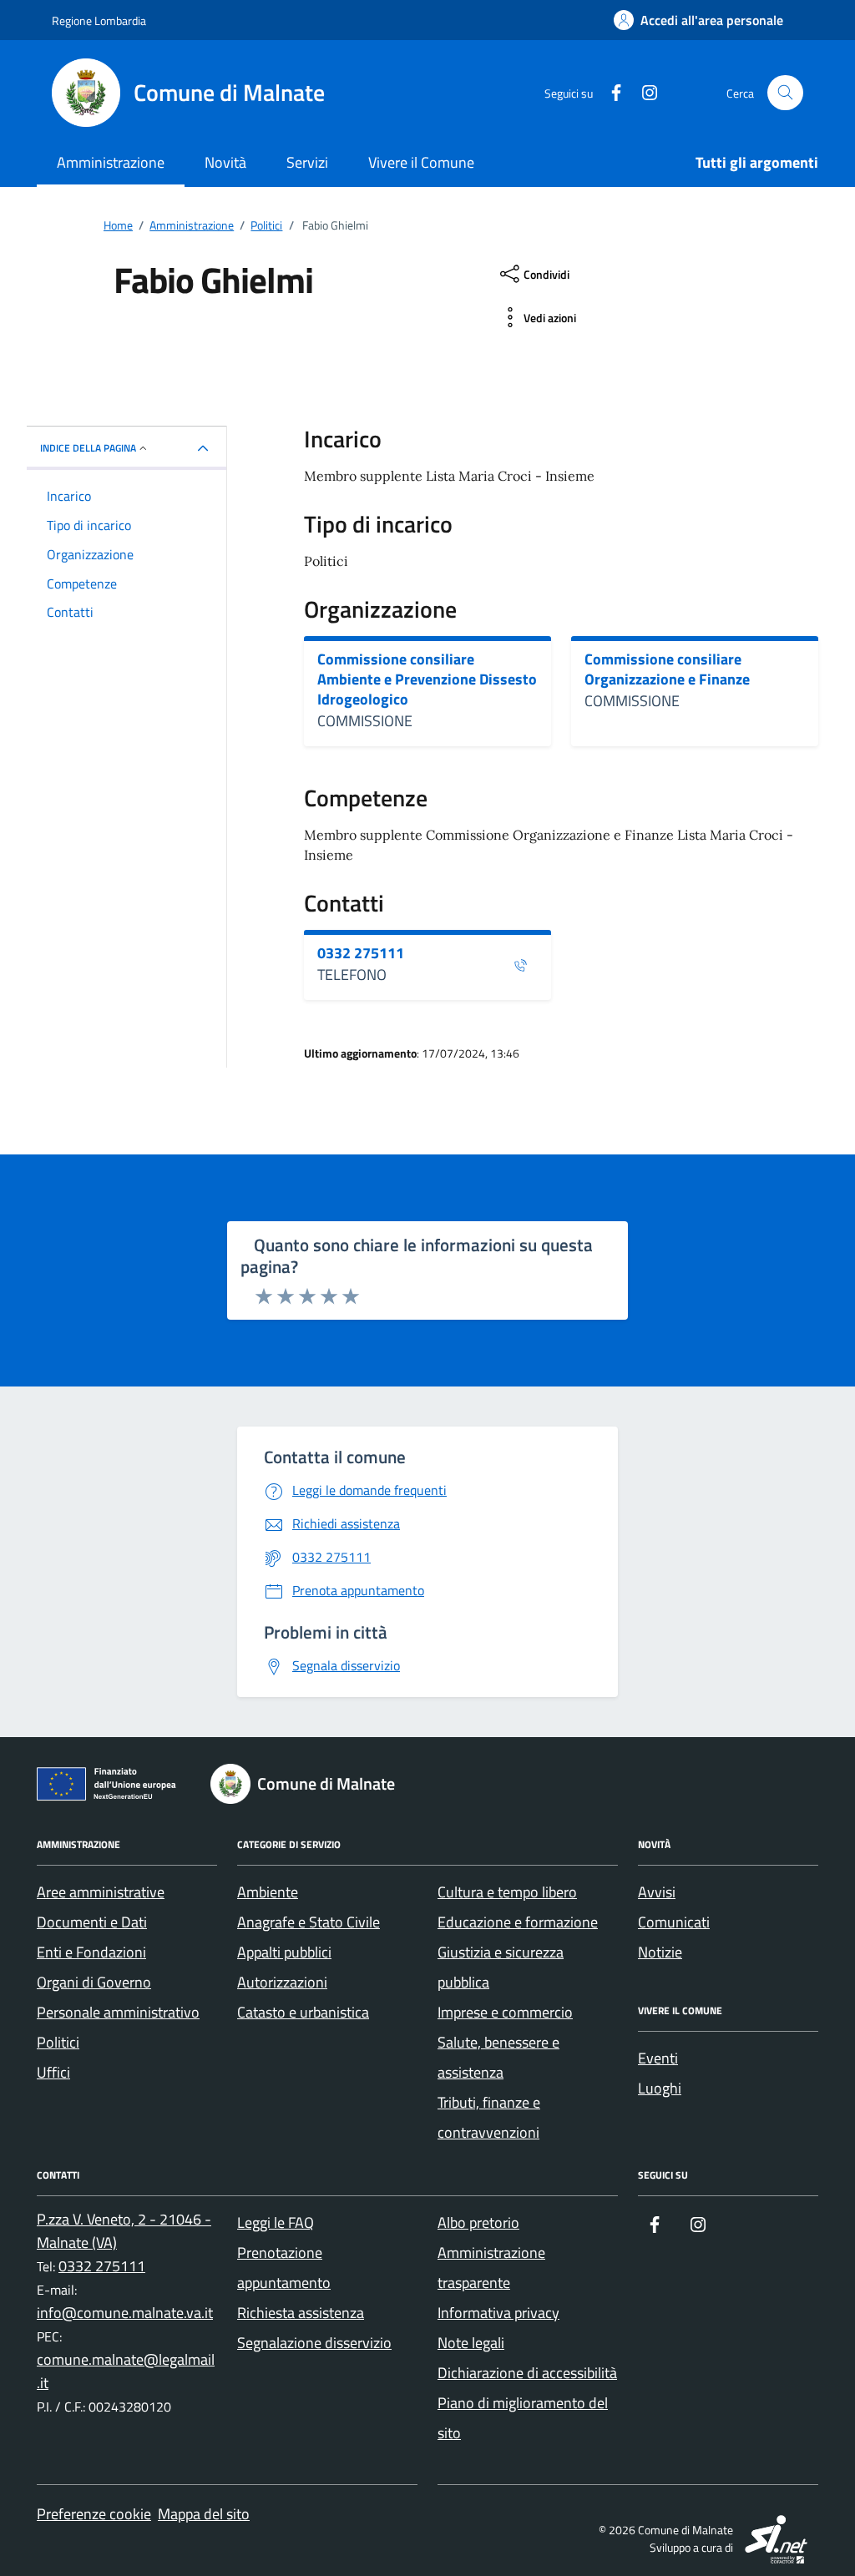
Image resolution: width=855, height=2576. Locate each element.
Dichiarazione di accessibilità (527, 2373)
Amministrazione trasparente (491, 2268)
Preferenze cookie (94, 2514)
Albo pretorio (478, 2222)
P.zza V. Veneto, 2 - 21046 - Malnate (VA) (124, 2231)
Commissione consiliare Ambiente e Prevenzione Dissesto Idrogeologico (427, 679)
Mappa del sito (204, 2514)
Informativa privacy (498, 2313)
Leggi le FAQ (276, 2222)
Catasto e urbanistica (303, 2012)
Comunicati (674, 1922)
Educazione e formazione (518, 1922)
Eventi (658, 2058)
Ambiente (268, 1892)
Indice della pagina (88, 448)
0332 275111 (361, 953)
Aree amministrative (101, 1892)
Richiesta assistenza (301, 2313)
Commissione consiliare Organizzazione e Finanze (667, 669)
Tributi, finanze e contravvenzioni (489, 2117)
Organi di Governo (94, 1982)
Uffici (53, 2072)
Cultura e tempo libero (507, 1892)
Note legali (471, 2343)
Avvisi (657, 1892)
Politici (58, 2042)
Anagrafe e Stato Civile (309, 1922)
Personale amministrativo (118, 2012)
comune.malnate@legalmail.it (126, 2371)
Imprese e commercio (505, 2012)
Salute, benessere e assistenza (498, 2057)
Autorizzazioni (282, 1982)
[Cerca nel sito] (785, 93)
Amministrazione (111, 162)
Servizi (307, 162)
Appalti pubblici (284, 1952)
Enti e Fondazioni (91, 1952)
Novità (225, 162)
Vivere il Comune (421, 162)
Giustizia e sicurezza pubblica (501, 1967)
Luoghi (660, 2088)
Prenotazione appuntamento (284, 2268)
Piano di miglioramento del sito (523, 2418)
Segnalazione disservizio (314, 2343)
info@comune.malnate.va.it (125, 2313)
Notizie (660, 1952)
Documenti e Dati (92, 1922)
